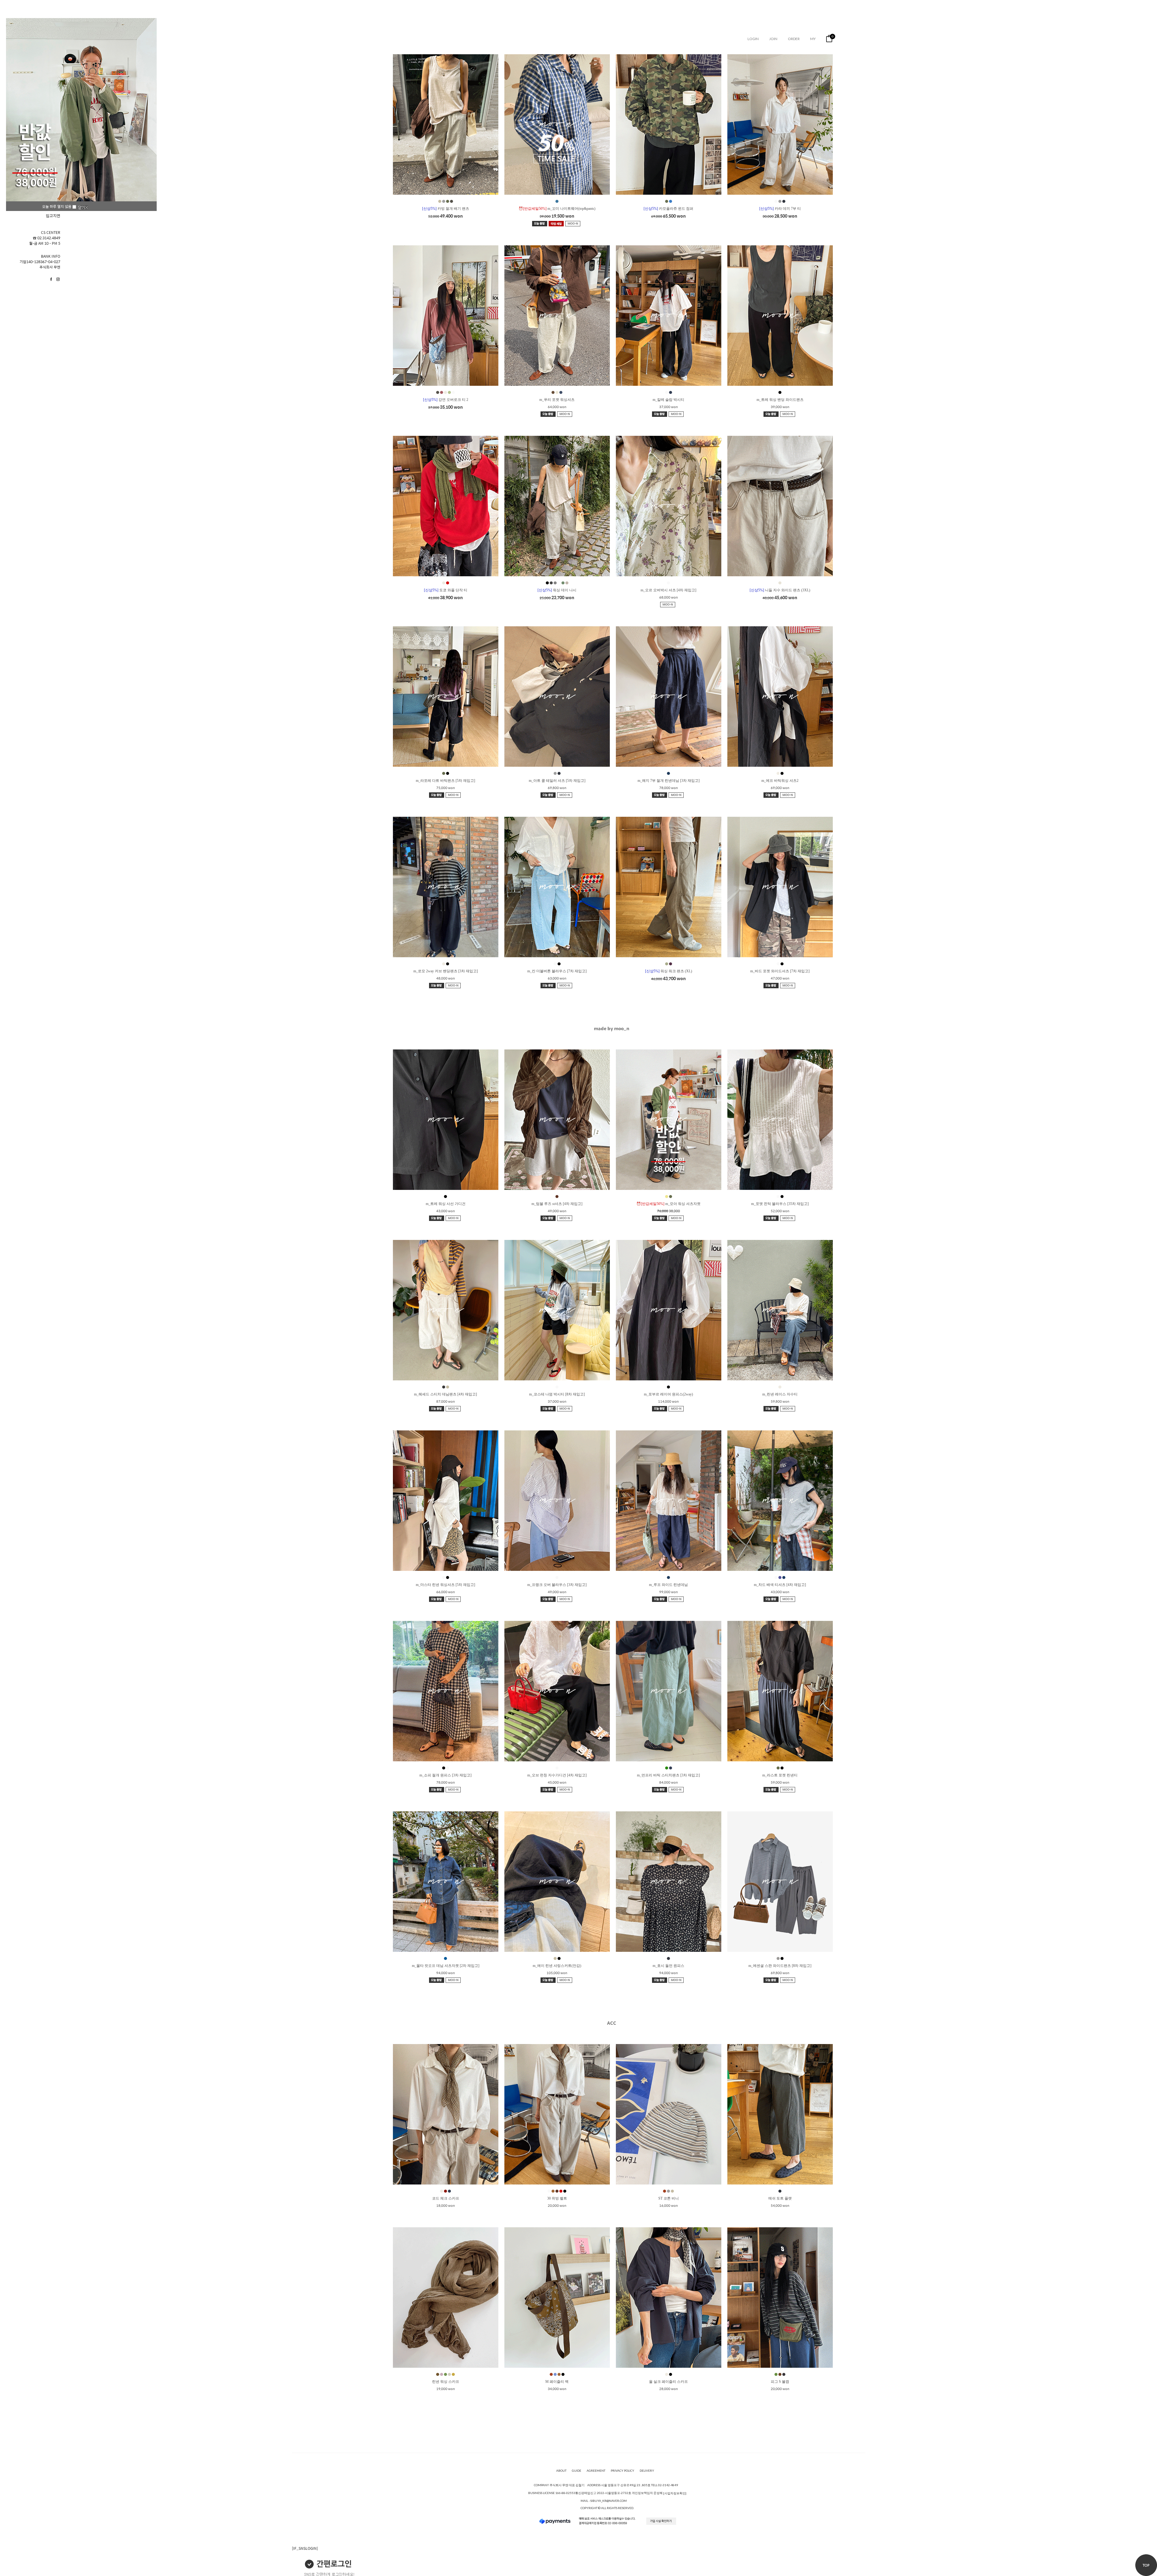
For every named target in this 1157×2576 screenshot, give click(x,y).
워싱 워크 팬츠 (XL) (669, 971)
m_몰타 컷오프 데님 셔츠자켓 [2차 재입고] (446, 1966)
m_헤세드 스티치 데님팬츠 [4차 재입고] (445, 1394)
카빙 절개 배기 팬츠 (446, 209)
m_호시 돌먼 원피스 (668, 1966)
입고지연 (53, 216)
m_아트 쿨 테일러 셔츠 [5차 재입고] (557, 781)
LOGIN (753, 39)
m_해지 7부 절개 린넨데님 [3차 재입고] (669, 781)
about (561, 2471)
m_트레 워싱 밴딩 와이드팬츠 (780, 400)
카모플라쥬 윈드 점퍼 (668, 209)
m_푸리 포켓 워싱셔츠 (557, 400)
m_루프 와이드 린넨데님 (668, 1585)
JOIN (773, 39)
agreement (596, 2471)
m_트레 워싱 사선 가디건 (446, 1204)
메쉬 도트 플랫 (780, 2198)
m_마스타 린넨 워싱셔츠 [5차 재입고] (445, 1585)
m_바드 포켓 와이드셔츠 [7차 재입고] (780, 971)
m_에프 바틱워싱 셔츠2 (780, 781)
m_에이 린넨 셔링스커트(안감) (557, 1966)
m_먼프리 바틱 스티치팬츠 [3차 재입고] (668, 1775)
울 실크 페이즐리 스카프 (668, 2382)
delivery (647, 2471)
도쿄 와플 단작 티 (446, 590)
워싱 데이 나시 (557, 590)
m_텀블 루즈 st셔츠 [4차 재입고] (557, 1204)
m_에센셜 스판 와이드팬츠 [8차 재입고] (780, 1966)
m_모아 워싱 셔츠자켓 (668, 1204)
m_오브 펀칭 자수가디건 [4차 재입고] (557, 1775)
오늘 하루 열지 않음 (57, 206)
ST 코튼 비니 (669, 2198)
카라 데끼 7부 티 (780, 209)
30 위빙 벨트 (557, 2198)
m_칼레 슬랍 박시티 (668, 400)
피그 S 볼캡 (780, 2382)
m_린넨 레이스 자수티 (780, 1394)
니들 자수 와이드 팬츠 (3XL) (780, 590)
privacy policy (622, 2471)
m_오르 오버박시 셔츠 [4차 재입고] (668, 590)
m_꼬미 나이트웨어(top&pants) (557, 209)
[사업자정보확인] (675, 2493)
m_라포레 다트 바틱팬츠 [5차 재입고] (445, 781)
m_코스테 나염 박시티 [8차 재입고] (557, 1394)
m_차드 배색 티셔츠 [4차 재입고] (780, 1585)
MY (813, 39)
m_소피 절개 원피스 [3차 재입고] (445, 1775)
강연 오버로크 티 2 (446, 400)
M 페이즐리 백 (557, 2382)
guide (577, 2471)
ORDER (794, 39)
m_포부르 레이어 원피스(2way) (668, 1394)
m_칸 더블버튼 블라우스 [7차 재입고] (557, 971)
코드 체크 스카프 (446, 2198)
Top (1146, 2565)
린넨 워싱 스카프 (446, 2382)
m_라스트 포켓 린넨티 (780, 1775)
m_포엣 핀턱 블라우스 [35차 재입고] (780, 1204)
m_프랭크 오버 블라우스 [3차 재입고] (557, 1585)
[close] (83, 207)
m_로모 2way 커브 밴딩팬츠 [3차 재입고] (446, 971)
